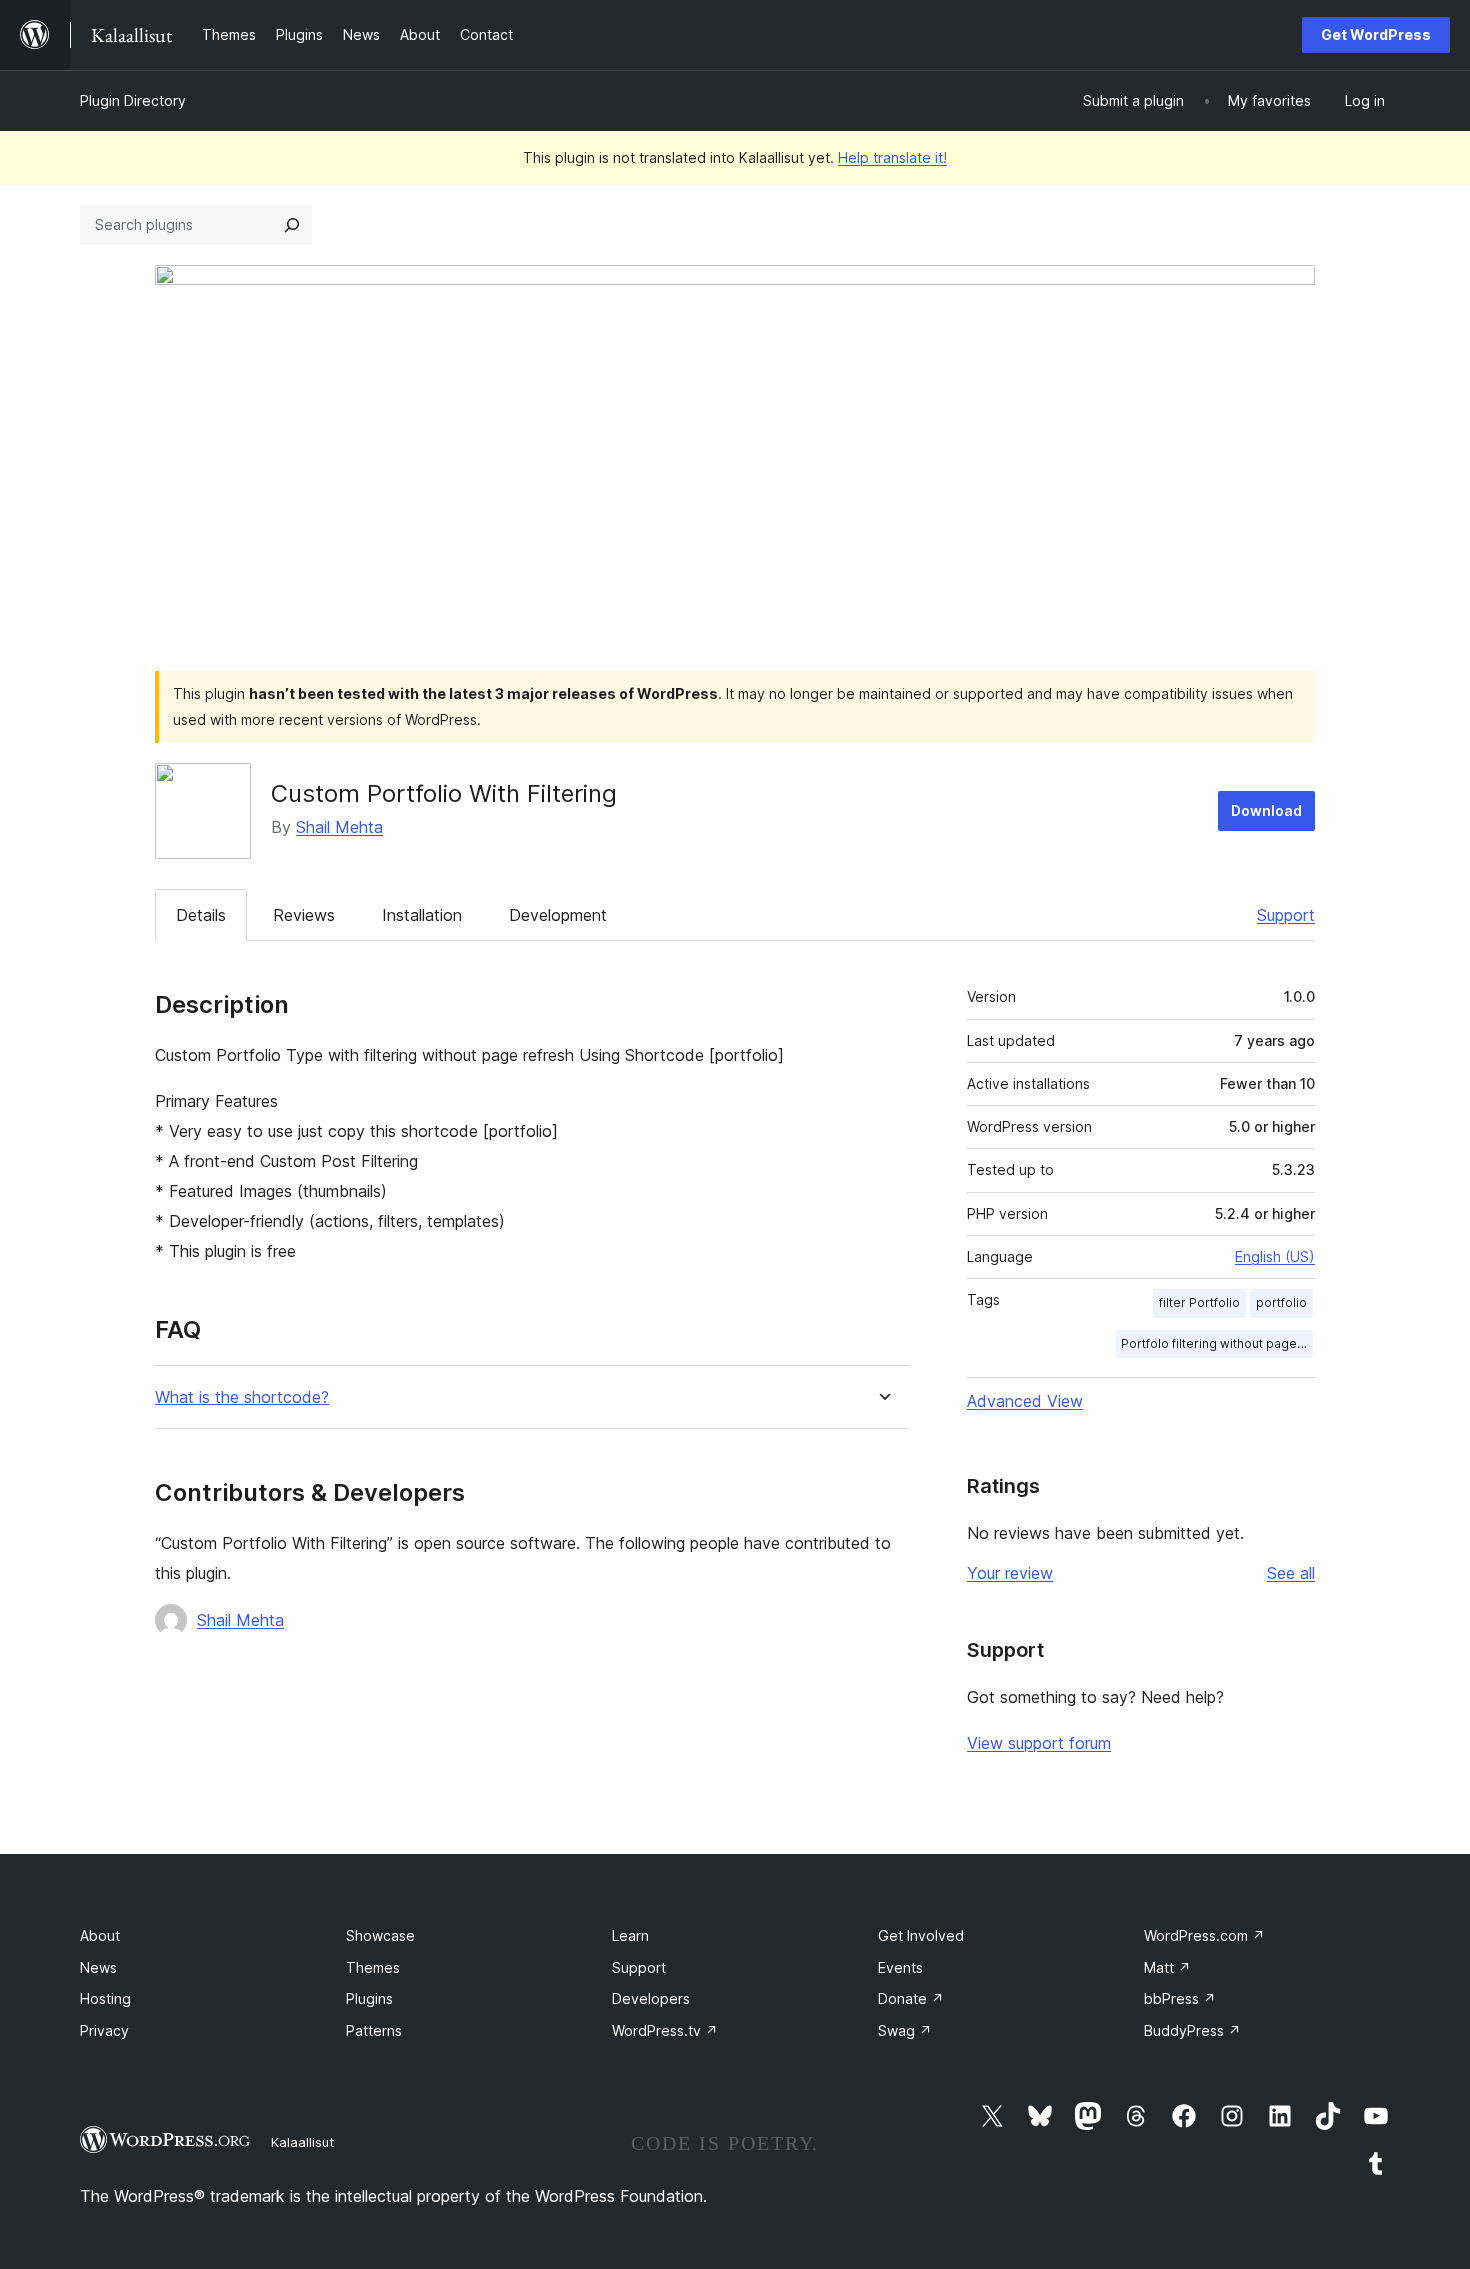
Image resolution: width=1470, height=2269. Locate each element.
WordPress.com (1204, 1935)
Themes (373, 1967)
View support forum (1039, 1743)
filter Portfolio (1199, 1302)
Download (1266, 810)
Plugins (369, 1998)
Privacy (104, 2030)
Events (900, 1967)
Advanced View (1025, 1401)
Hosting (105, 1998)
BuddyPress (1192, 2030)
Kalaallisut (302, 2142)
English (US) (1275, 1256)
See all (1291, 1573)
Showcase (380, 1935)
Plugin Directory (133, 100)
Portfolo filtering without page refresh (1217, 1343)
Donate (911, 1998)
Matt (1167, 1967)
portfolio (1281, 1302)
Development (558, 915)
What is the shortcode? (242, 1397)
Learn (630, 1935)
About (100, 1935)
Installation (422, 915)
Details (201, 915)
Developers (651, 1998)
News (98, 1967)
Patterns (374, 2030)
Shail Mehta (339, 827)
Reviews (304, 915)
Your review (1010, 1573)
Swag (905, 2030)
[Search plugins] (292, 225)
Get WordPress (1376, 34)
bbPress (1180, 1998)
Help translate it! (892, 157)
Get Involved (921, 1935)
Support (1286, 915)
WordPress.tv (665, 2030)
